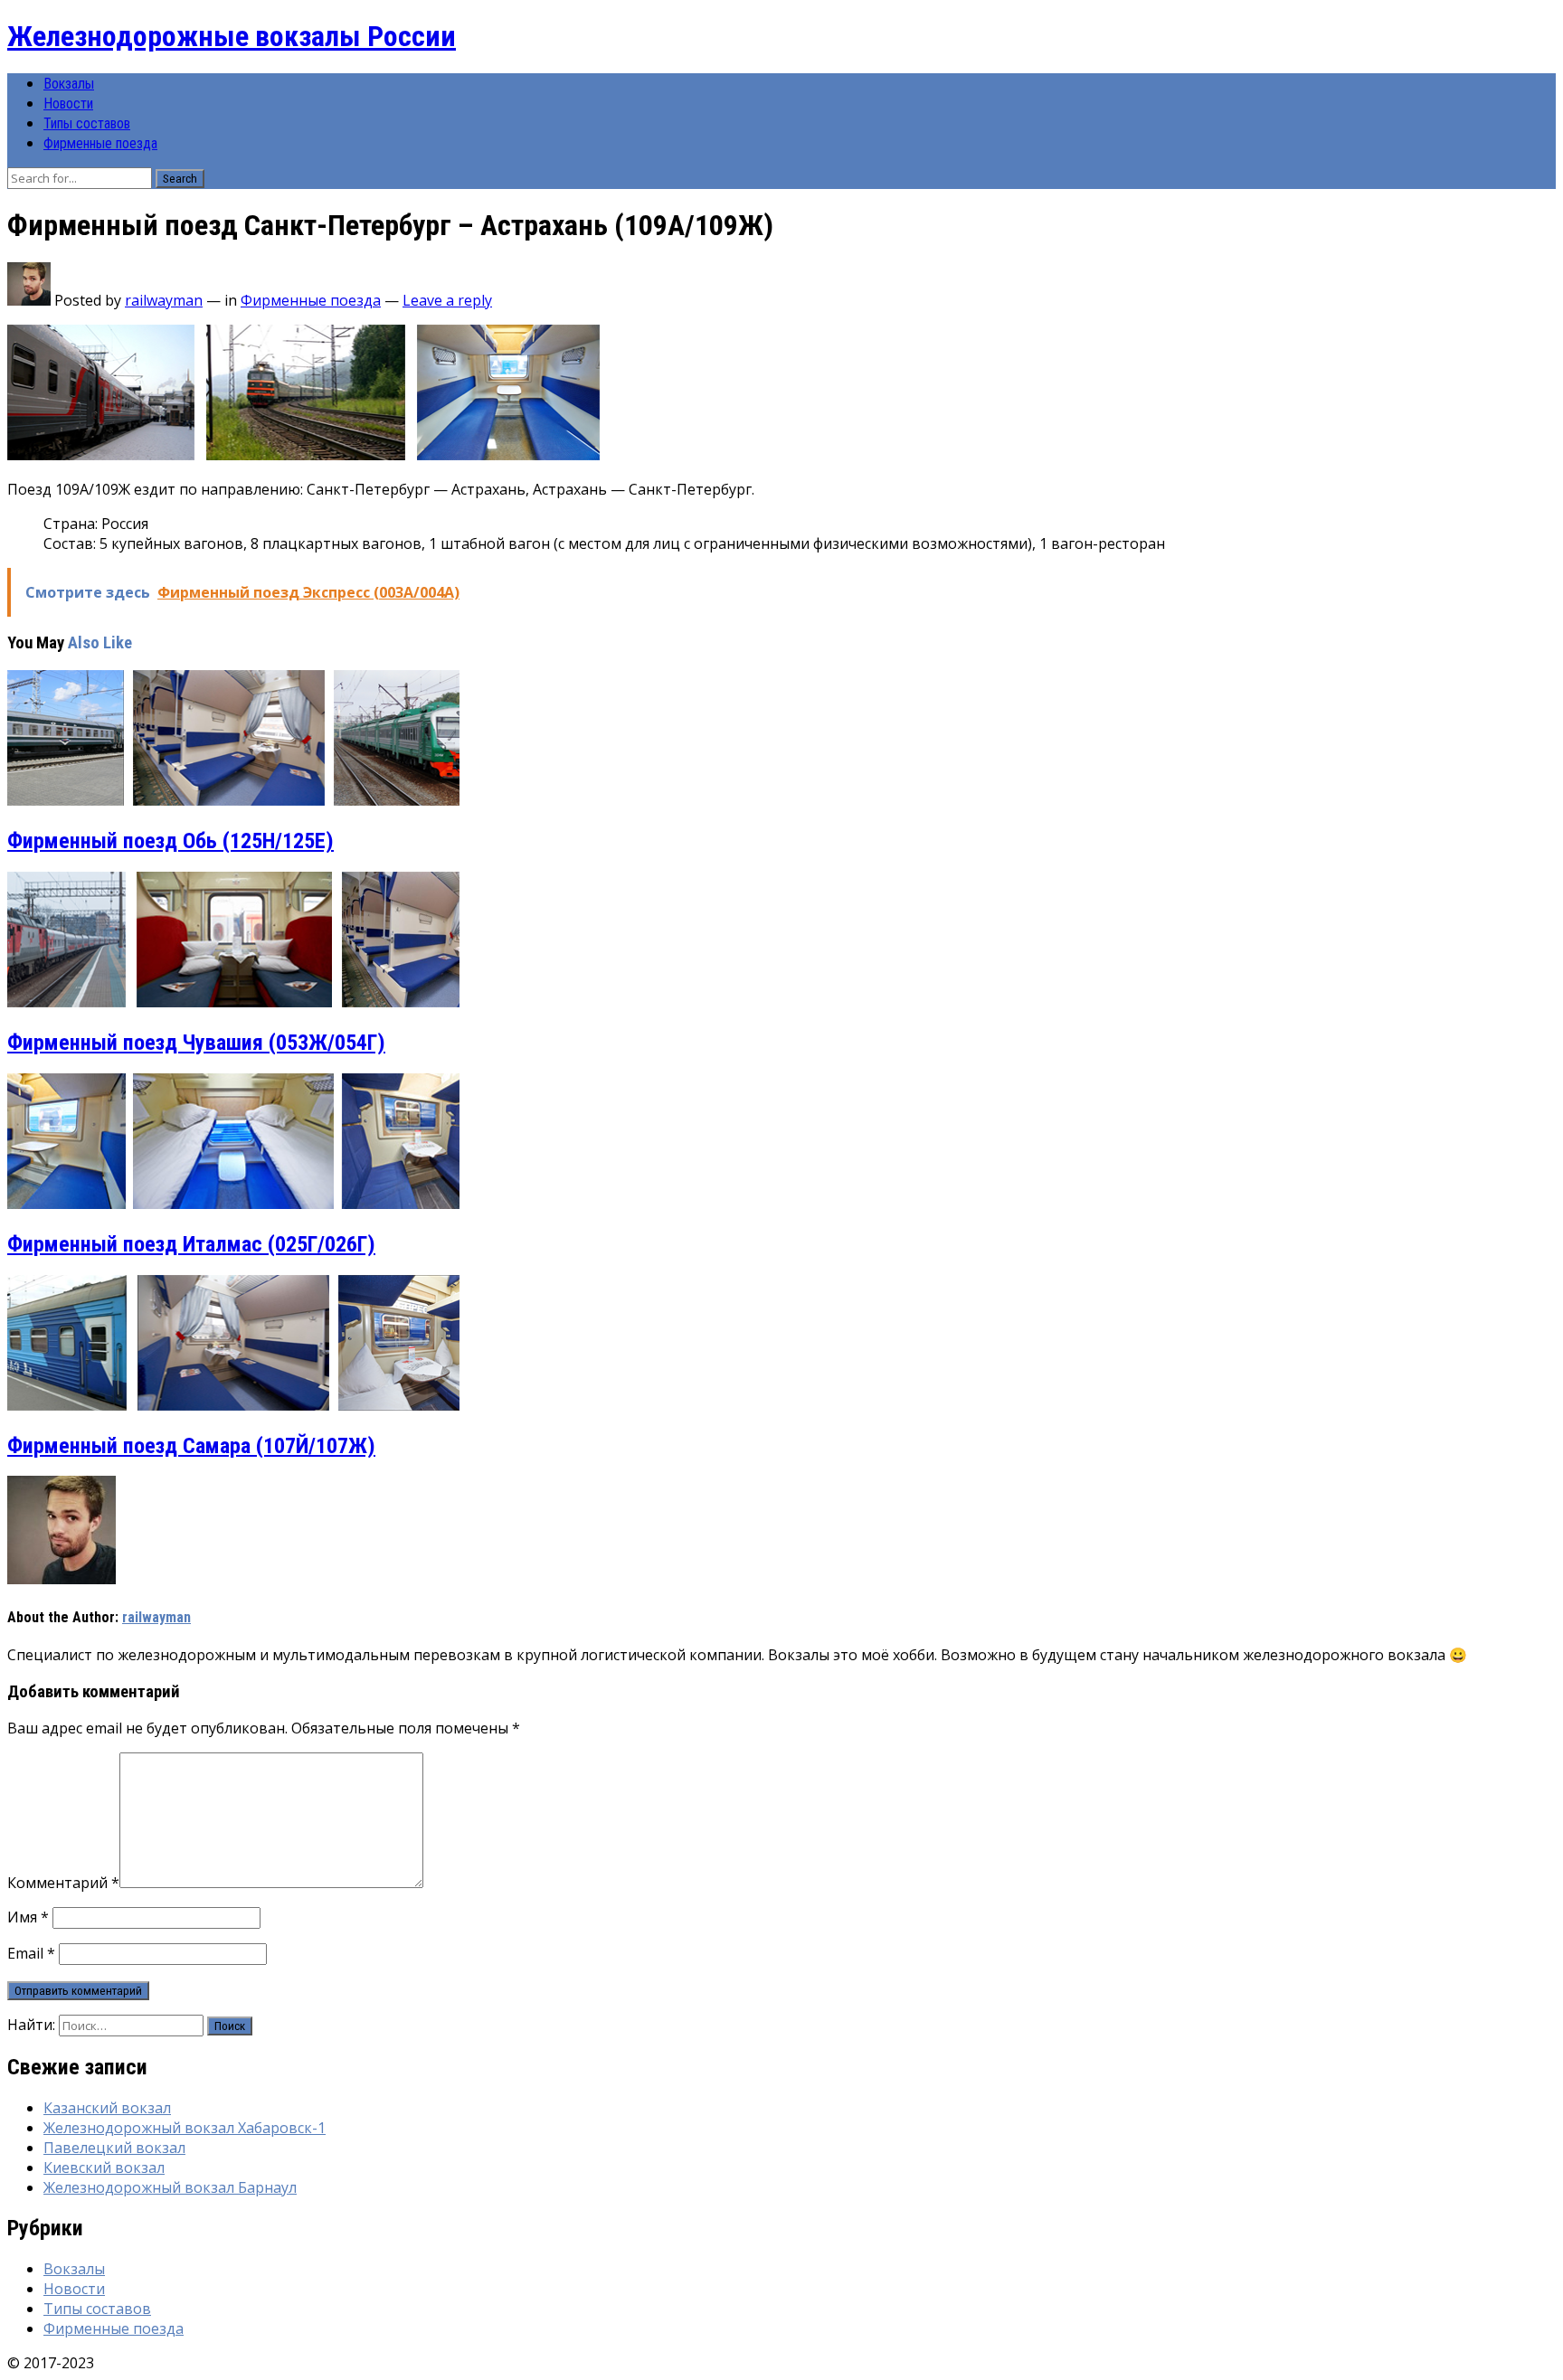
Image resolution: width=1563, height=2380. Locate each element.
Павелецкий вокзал (114, 2148)
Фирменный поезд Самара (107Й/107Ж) (191, 1446)
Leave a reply (447, 300)
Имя (28, 1917)
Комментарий (63, 1883)
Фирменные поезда (100, 143)
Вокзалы (69, 84)
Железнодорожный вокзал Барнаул (170, 2187)
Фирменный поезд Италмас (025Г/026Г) (191, 1244)
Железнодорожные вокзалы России (232, 36)
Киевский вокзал (104, 2167)
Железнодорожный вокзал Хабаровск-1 (185, 2128)
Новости (68, 104)
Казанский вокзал (107, 2108)
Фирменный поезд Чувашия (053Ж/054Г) (196, 1043)
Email (31, 1953)
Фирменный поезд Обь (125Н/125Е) (171, 841)
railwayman (164, 300)
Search (180, 179)
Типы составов (87, 123)
